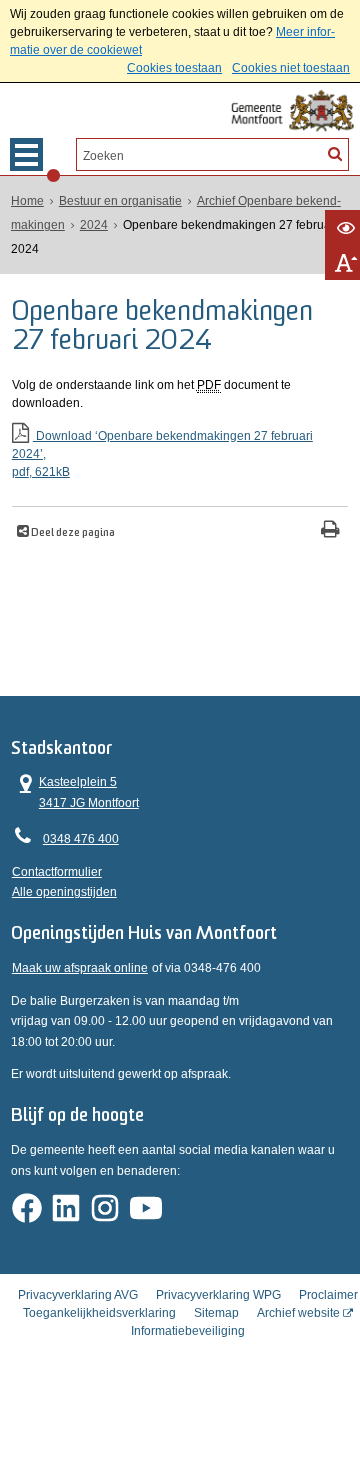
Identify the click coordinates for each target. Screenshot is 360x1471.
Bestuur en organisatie (120, 201)
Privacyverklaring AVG (78, 1295)
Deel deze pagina (72, 533)
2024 (94, 225)
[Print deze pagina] (330, 531)
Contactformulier (57, 872)
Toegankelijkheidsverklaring (99, 1313)
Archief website (298, 1313)
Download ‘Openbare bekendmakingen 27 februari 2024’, (162, 454)
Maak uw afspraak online (80, 968)
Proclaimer (328, 1295)
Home (27, 201)
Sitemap (216, 1313)
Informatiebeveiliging (188, 1331)
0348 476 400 (81, 839)
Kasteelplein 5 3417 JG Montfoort (75, 790)
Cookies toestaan (174, 68)
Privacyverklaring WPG (218, 1295)
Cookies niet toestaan (291, 68)
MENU (26, 154)
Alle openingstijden (64, 892)
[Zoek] (335, 153)
